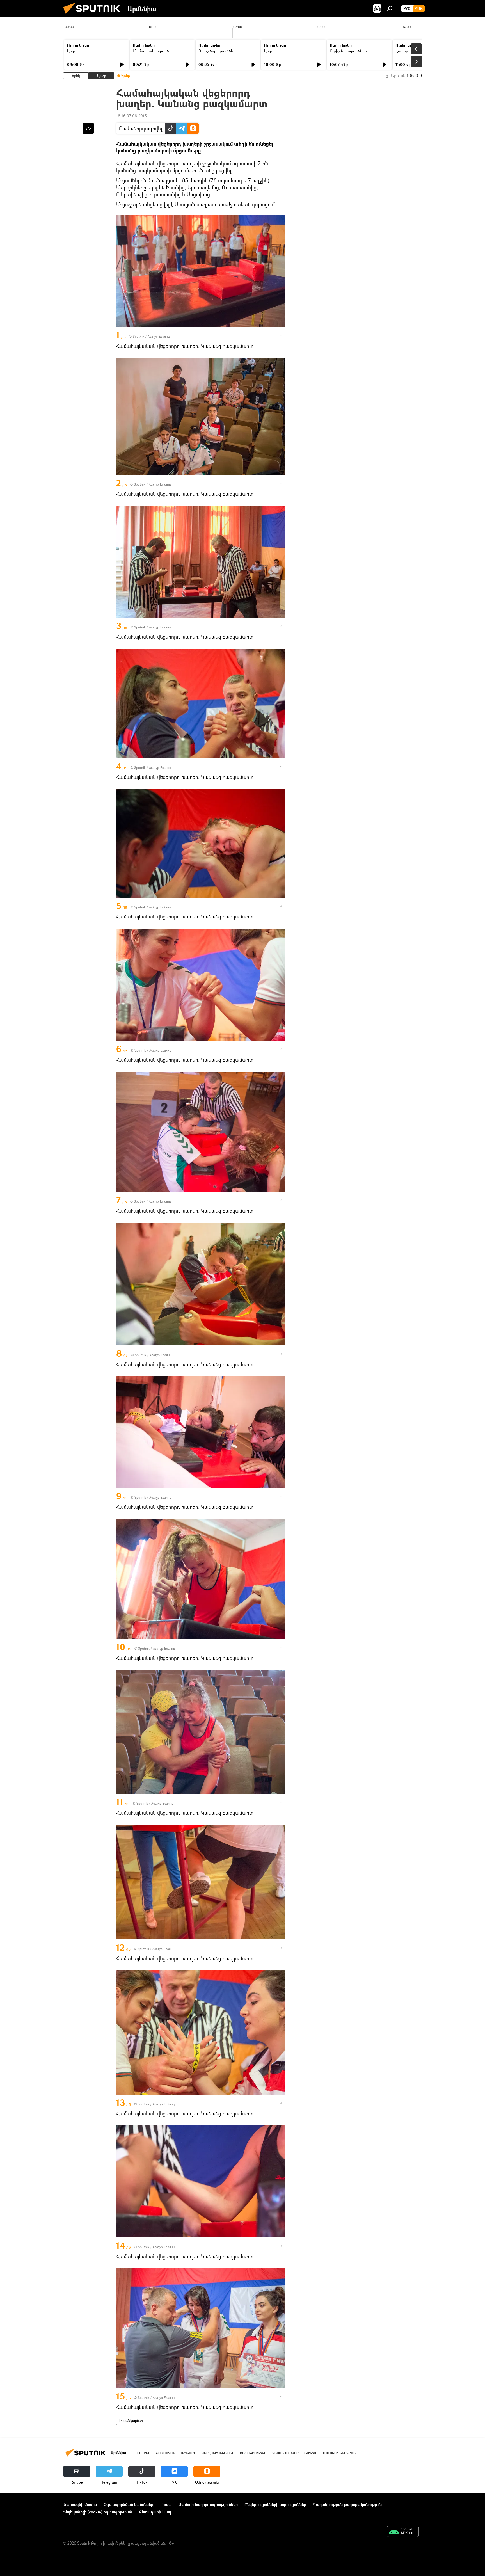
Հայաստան (166, 2453)
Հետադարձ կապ (155, 2512)
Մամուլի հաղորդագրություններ (208, 2504)
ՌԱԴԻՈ (310, 2453)
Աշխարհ (188, 2453)
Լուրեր (73, 51)
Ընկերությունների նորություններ (275, 2504)
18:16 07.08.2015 (131, 116)
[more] (281, 335)
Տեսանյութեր (285, 2453)
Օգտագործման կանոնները (130, 2504)
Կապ (167, 2504)
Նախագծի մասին (80, 2504)
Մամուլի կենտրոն (339, 2453)
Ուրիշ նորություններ (217, 51)
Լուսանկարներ (131, 2421)
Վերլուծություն (218, 2453)
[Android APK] (403, 2532)
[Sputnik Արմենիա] (94, 15)
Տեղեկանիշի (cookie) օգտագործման (98, 2512)
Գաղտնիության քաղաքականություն (347, 2504)
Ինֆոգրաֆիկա (253, 2453)
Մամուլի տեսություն (151, 51)
